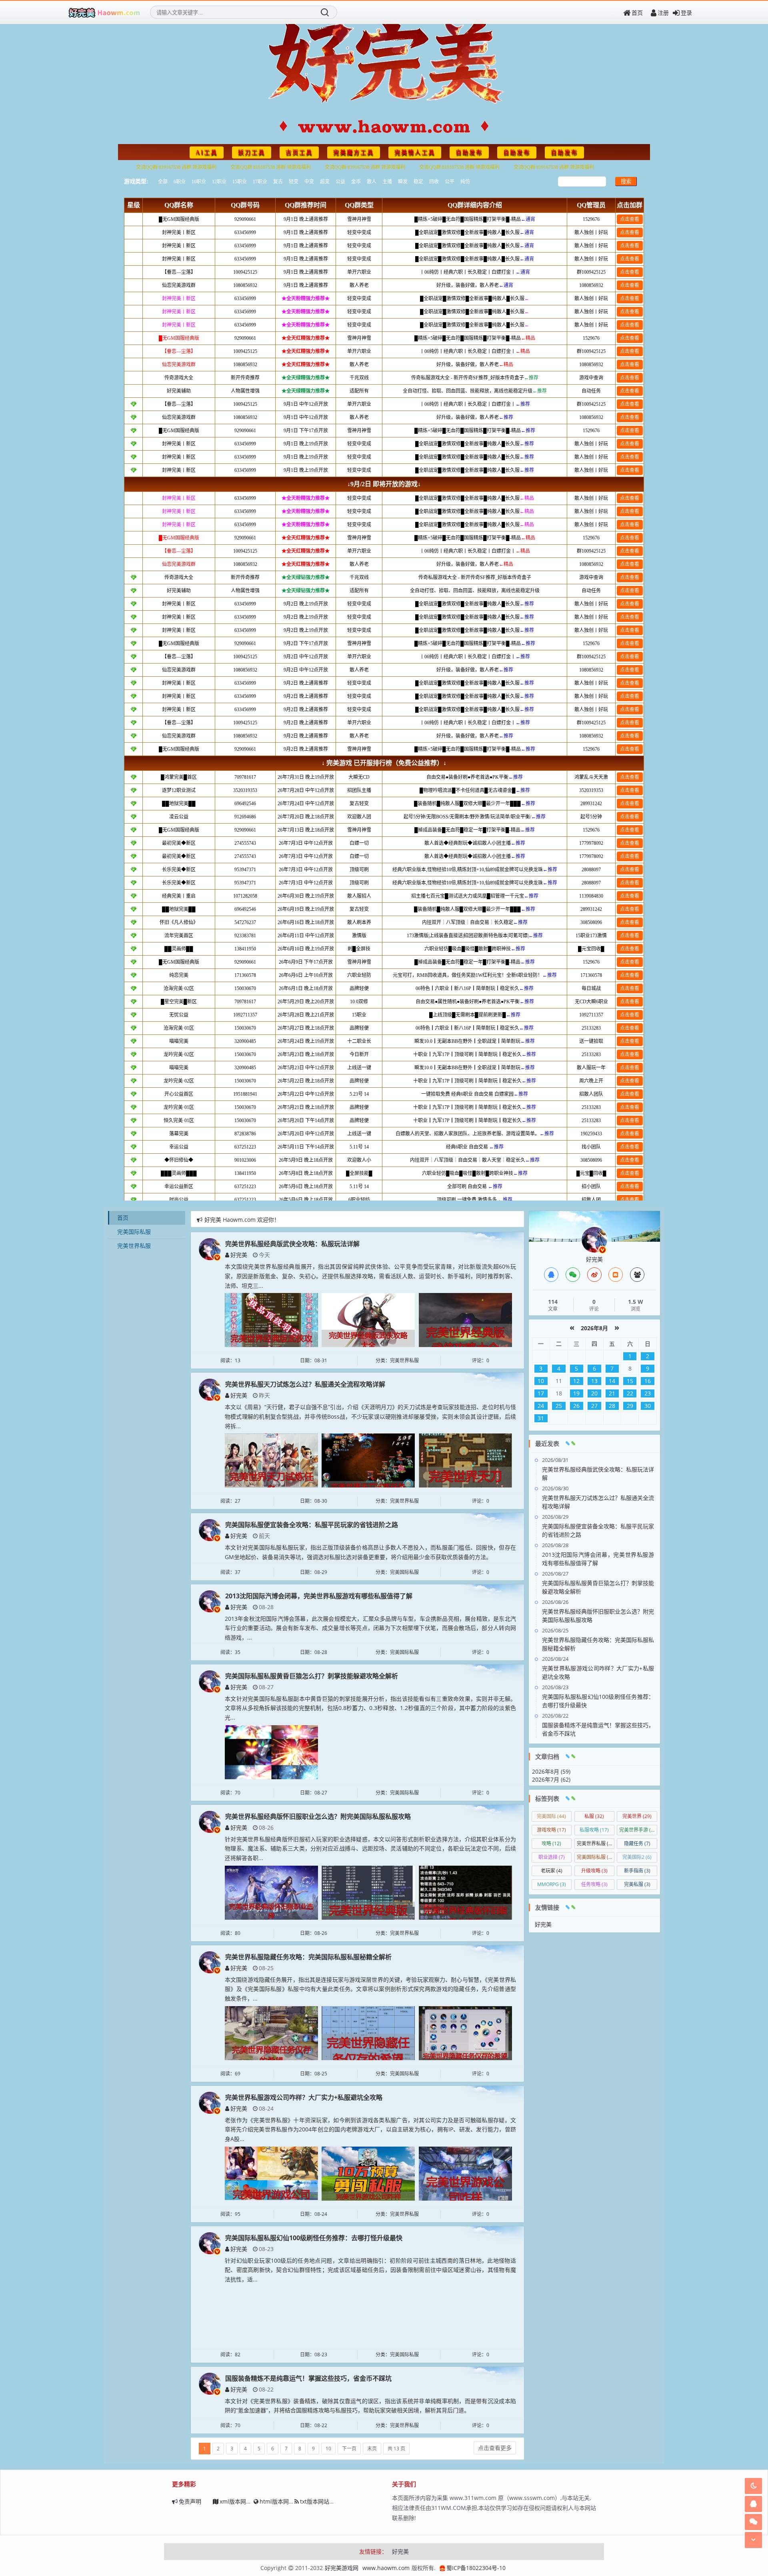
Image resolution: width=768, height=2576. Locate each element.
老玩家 (552, 1871)
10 (328, 2449)
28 (612, 1406)
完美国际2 (637, 1857)
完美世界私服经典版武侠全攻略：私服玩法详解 (292, 1244)
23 (648, 1393)
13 (594, 1381)
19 (576, 1393)
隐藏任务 (637, 1843)
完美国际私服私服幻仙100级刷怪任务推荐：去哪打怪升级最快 (314, 2238)
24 (541, 1406)
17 (541, 1393)
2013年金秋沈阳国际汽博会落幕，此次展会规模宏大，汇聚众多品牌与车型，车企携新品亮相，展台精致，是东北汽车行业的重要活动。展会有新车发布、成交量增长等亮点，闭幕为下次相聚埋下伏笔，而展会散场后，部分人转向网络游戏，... (370, 1628)
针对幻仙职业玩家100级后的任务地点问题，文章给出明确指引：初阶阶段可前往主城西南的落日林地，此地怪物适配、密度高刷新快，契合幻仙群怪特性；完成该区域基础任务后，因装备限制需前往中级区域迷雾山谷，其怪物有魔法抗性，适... (370, 2270)
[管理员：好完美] (594, 1239)
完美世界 (637, 1816)
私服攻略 (594, 1830)
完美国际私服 (134, 1232)
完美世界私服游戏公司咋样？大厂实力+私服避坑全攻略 (304, 2097)
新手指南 (637, 1871)
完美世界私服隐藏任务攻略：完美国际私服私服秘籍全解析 (308, 1957)
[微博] (594, 1275)
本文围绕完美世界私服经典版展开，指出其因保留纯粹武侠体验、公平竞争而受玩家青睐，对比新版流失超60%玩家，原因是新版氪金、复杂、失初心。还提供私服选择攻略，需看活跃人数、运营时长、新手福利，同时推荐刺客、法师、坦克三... (370, 1276)
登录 (686, 13)
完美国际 (551, 1816)
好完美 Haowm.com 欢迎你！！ (245, 1220)
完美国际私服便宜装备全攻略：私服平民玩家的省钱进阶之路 (312, 1525)
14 (612, 1381)
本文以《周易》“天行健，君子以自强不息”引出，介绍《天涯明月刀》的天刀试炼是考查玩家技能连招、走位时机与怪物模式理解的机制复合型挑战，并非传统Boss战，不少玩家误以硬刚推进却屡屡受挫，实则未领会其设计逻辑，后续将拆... (370, 1416)
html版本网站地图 (283, 2501)
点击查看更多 (495, 2448)
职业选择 (552, 1857)
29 (630, 1406)
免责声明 (190, 2501)
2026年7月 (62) (551, 1779)
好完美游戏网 (342, 2568)
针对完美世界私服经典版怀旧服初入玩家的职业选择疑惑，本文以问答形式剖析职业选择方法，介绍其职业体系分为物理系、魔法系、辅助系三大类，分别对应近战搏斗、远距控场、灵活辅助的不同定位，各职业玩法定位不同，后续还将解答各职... (370, 1849)
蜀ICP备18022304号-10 (476, 2568)
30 (648, 1406)
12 (576, 1381)
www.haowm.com (386, 2568)
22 (630, 1393)
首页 (637, 13)
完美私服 (637, 1884)
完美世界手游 (638, 1830)
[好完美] (210, 1248)
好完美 (239, 1255)
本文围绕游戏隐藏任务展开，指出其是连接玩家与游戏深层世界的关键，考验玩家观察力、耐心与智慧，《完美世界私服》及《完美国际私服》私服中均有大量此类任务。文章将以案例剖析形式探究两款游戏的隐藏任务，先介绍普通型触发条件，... (370, 1989)
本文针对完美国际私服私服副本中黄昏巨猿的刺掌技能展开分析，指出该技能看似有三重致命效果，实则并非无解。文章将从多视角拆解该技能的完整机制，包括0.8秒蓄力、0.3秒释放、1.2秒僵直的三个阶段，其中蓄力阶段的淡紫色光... (370, 1708)
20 (594, 1393)
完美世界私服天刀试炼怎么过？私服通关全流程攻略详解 (305, 1384)
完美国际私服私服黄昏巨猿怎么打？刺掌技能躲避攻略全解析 (312, 1676)
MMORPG (552, 1884)
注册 (663, 13)
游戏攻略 (551, 1830)
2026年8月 (594, 1328)
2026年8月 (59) (551, 1771)
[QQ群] (637, 1275)
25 (559, 1406)
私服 (594, 1816)
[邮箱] (616, 1275)
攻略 (551, 1843)
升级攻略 (594, 1871)
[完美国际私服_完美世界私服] (104, 12)
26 (576, 1406)
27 (594, 1406)
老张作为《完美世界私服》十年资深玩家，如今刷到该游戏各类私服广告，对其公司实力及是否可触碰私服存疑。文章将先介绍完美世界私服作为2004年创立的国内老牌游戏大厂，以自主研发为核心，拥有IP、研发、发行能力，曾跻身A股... (370, 2130)
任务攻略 (594, 1884)
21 (612, 1393)
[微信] (573, 1275)
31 (541, 1418)
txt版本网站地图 (320, 2501)
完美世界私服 (134, 1246)
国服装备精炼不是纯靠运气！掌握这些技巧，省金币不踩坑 (308, 2378)
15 (630, 1381)
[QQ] (551, 1275)
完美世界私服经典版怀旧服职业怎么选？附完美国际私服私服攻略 (318, 1816)
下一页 (349, 2449)
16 (648, 1381)
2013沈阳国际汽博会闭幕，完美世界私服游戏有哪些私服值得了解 (319, 1596)
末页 (372, 2449)
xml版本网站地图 (241, 2501)
